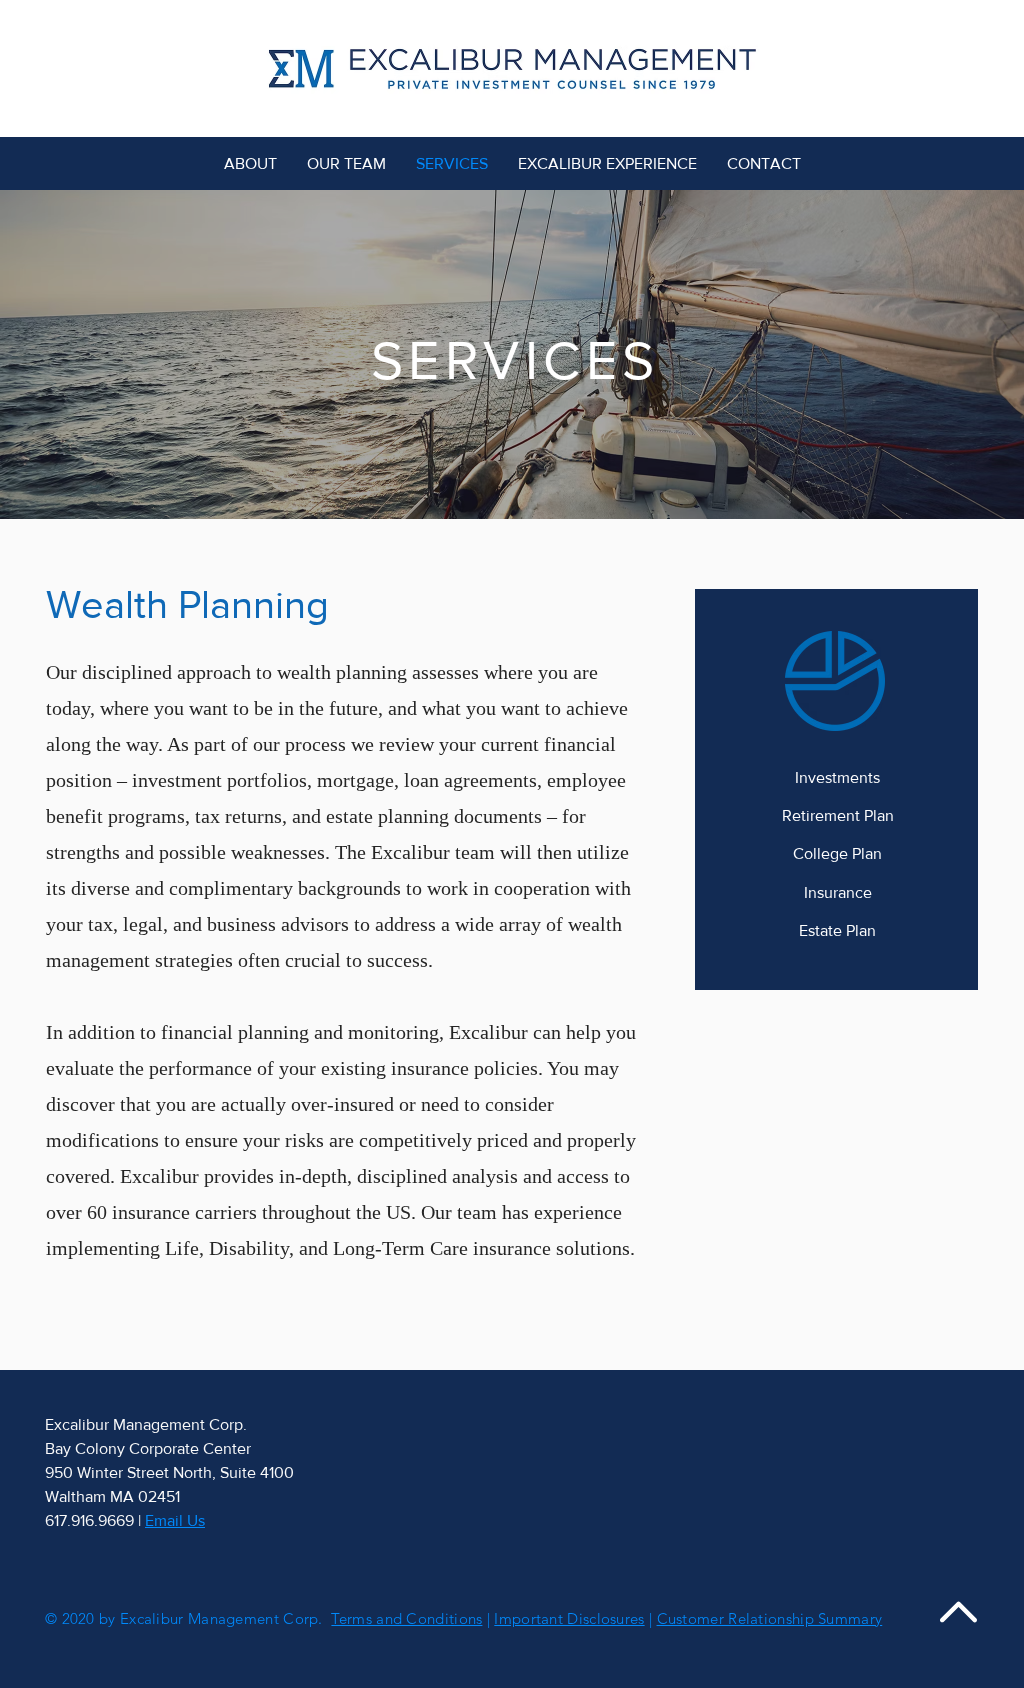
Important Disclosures (569, 1618)
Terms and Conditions (406, 1618)
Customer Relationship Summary (770, 1618)
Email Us (175, 1520)
